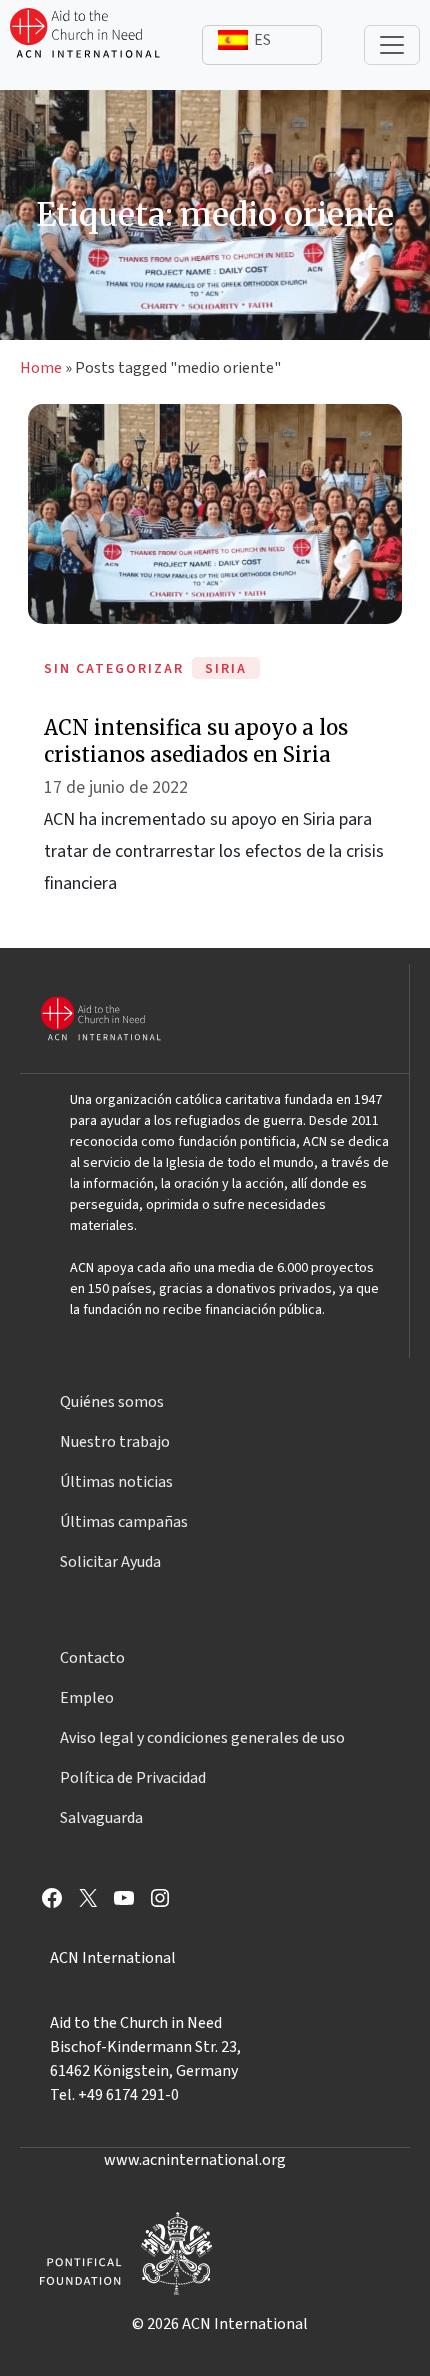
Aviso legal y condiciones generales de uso (202, 1738)
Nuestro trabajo (115, 1442)
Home (41, 368)
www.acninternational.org (195, 2160)
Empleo (87, 1698)
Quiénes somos (112, 1402)
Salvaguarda (101, 1818)
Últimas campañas (124, 1522)
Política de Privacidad (133, 1778)
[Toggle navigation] (392, 45)
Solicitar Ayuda (110, 1562)
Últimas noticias (116, 1482)
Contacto (92, 1658)
